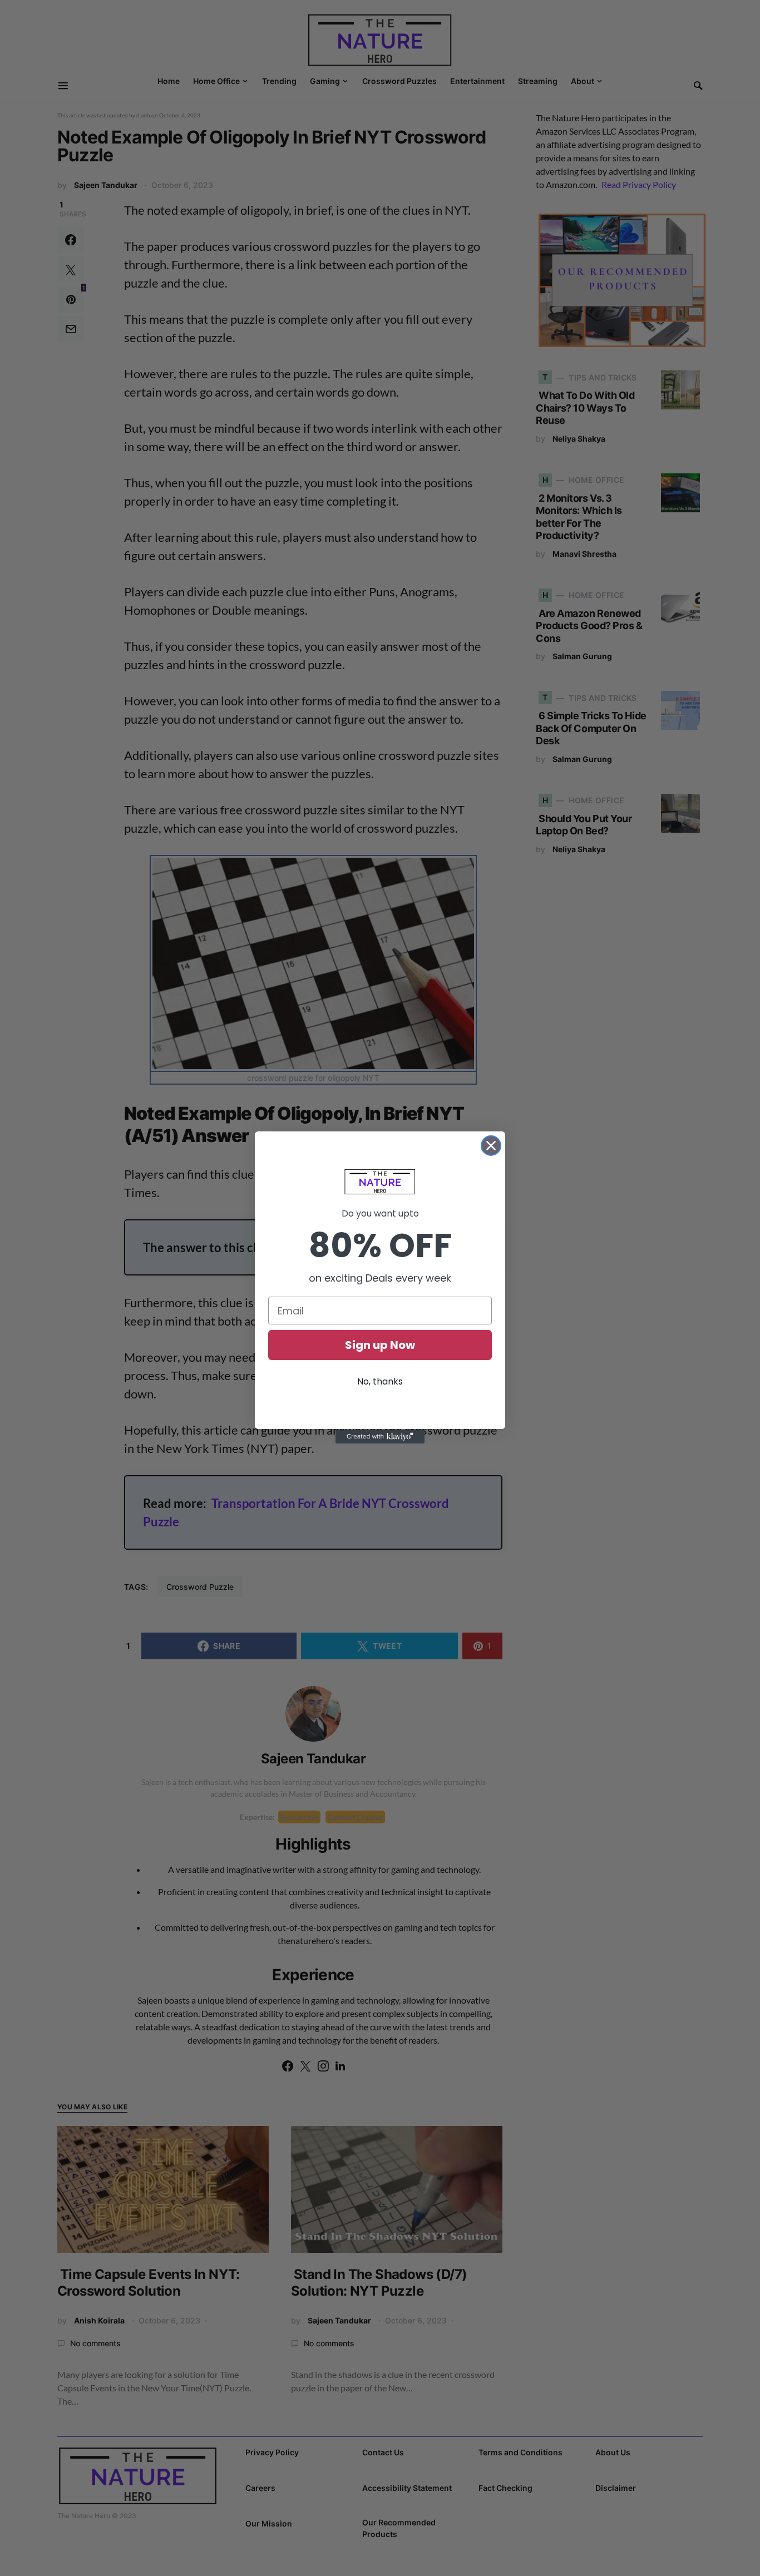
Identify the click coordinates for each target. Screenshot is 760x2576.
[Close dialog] (491, 1146)
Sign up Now (380, 1345)
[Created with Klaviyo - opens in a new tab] (380, 1437)
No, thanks (380, 1381)
